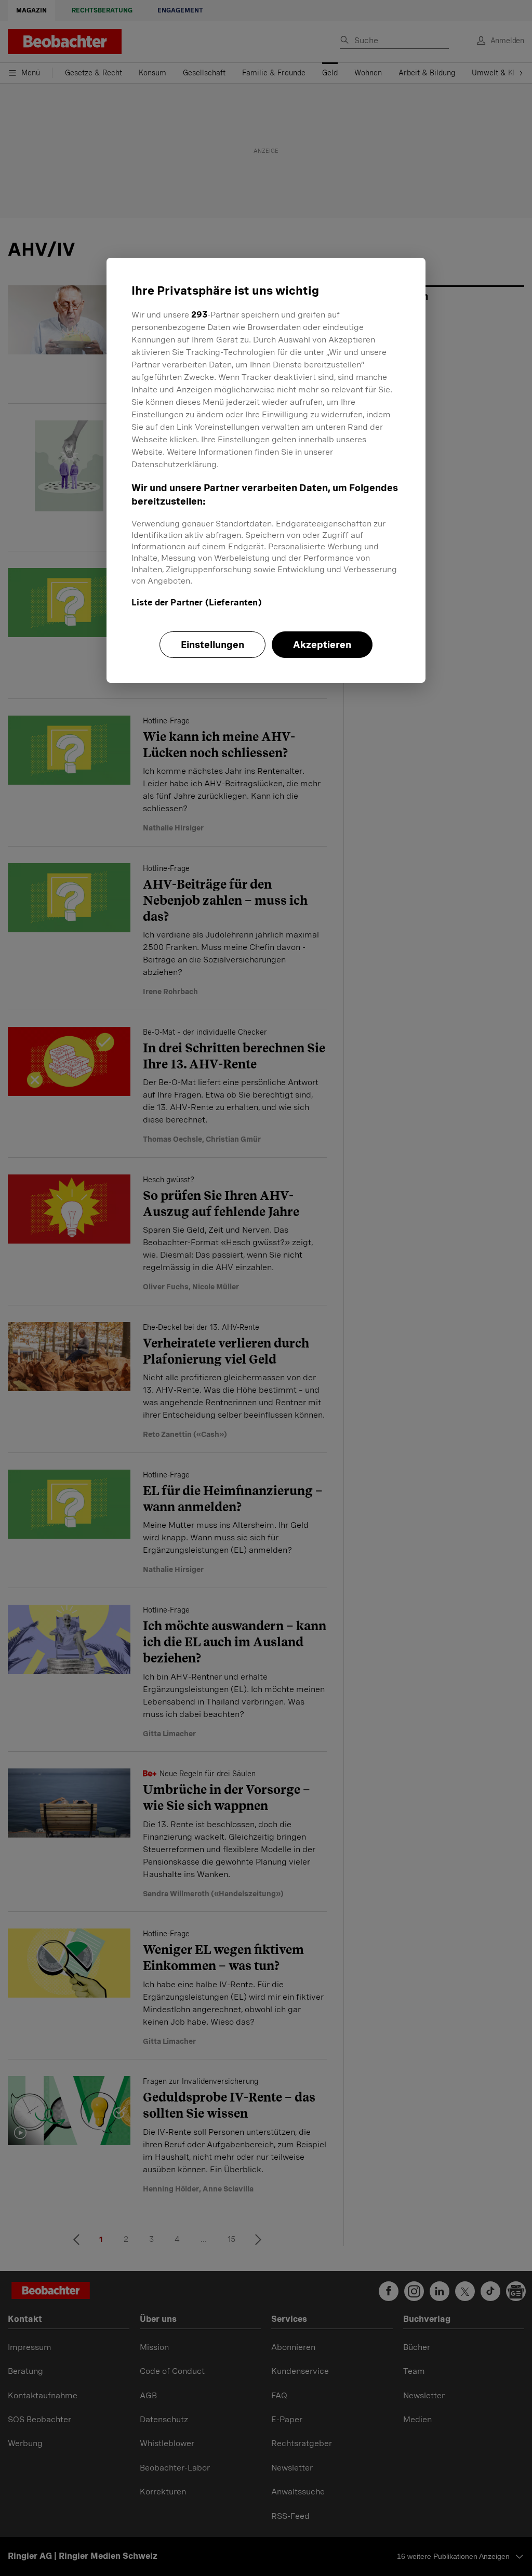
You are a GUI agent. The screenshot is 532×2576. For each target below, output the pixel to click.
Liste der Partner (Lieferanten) (197, 603)
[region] (266, 470)
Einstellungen (212, 645)
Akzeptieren (322, 645)
